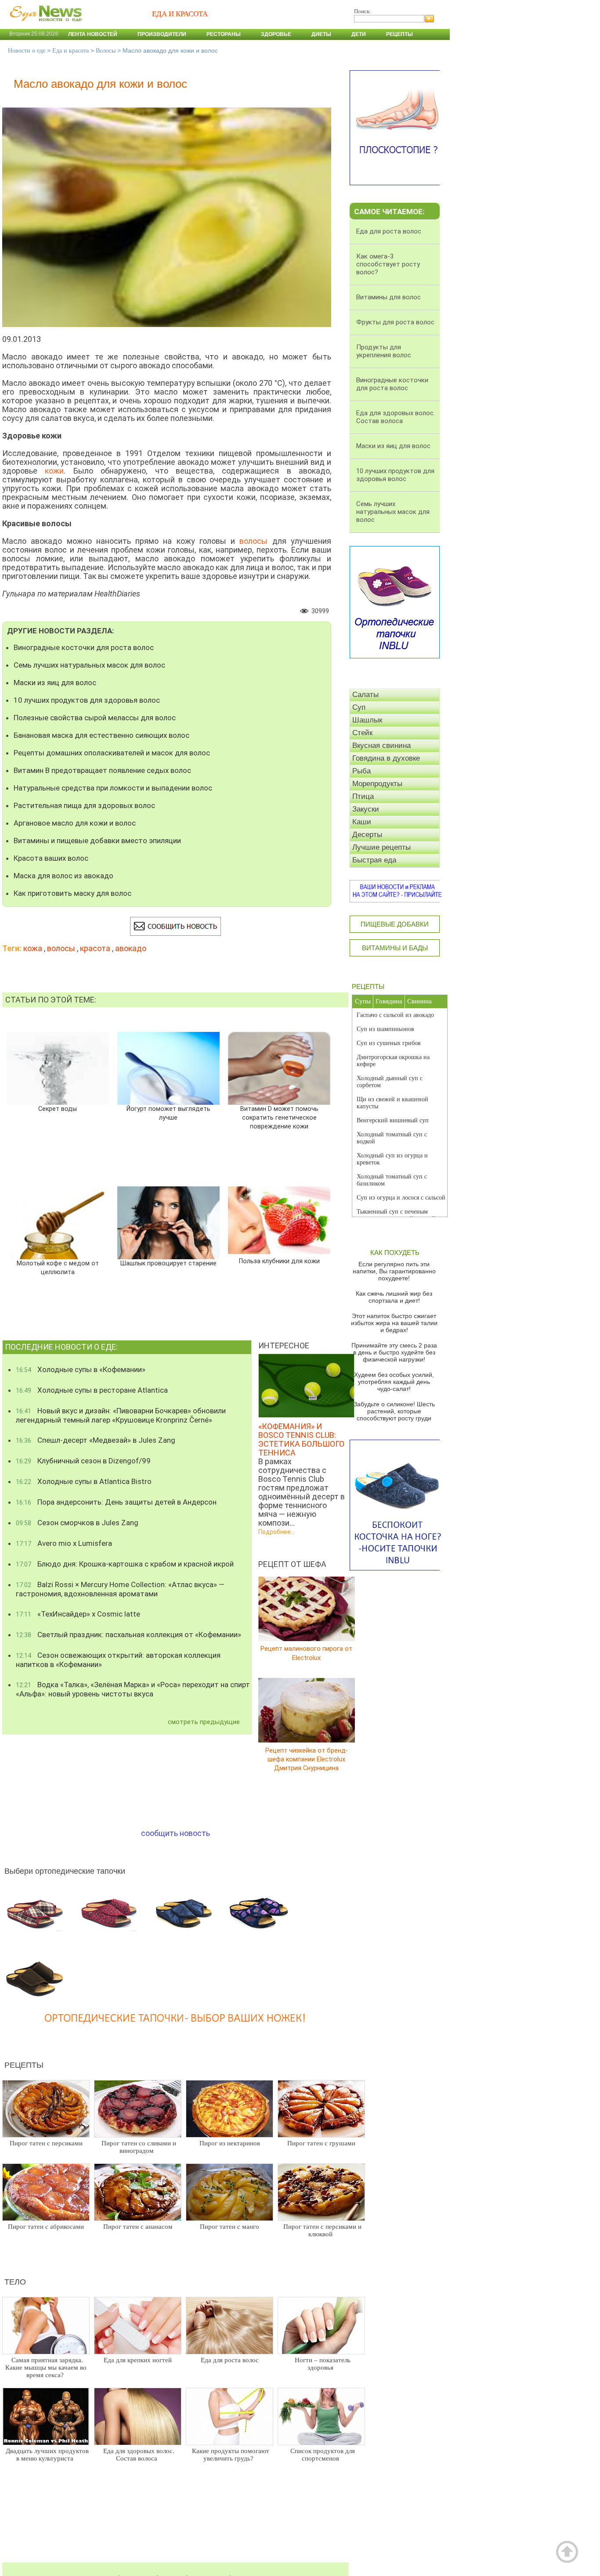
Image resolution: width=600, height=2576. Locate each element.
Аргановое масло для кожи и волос (75, 823)
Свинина (419, 1001)
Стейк (362, 733)
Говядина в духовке (386, 758)
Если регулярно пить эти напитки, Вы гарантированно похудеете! (394, 1271)
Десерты (367, 835)
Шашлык (367, 720)
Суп (359, 707)
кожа (33, 948)
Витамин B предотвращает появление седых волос (102, 770)
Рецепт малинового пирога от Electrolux (306, 1653)
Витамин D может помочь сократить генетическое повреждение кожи (279, 1118)
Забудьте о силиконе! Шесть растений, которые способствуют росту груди (394, 1411)
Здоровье (276, 34)
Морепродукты (377, 784)
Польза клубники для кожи (279, 1261)
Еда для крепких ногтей (138, 2360)
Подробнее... (277, 1532)
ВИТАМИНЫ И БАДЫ (395, 948)
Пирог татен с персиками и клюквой (322, 2230)
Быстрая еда (374, 860)
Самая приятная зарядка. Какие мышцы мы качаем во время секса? (46, 2368)
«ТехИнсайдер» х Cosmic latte (78, 1614)
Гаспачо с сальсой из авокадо (395, 1015)
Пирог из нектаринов (230, 2143)
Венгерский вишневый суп (393, 1120)
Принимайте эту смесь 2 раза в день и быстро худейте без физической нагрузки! (394, 1352)
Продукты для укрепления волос (384, 351)
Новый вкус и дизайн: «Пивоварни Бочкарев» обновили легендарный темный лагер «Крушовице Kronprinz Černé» (121, 1415)
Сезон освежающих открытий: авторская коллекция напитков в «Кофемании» (118, 1660)
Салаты (365, 695)
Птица (363, 796)
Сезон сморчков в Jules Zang (77, 1523)
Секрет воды (58, 1109)
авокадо (131, 948)
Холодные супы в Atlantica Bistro (84, 1481)
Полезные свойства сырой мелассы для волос (95, 718)
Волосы (106, 51)
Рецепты (399, 34)
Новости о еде (27, 51)
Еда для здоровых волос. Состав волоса (139, 2455)
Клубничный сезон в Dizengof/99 (83, 1461)
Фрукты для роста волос (395, 322)
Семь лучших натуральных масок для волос (89, 665)
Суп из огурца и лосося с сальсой (401, 1198)
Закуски (366, 809)
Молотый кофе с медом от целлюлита (58, 1268)
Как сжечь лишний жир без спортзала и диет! (394, 1297)
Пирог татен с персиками (46, 2143)
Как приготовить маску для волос (72, 893)
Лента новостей (93, 34)
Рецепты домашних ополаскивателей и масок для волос (112, 753)
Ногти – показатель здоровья (323, 2364)
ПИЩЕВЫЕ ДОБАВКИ (395, 924)
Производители (162, 34)
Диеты (321, 34)
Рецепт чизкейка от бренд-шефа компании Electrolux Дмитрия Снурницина (307, 1759)
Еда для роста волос (230, 2360)
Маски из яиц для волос (55, 683)
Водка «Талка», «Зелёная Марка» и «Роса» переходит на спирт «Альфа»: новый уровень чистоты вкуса (133, 1689)
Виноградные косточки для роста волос (84, 647)
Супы (363, 1001)
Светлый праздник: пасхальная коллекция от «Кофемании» (128, 1635)
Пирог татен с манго (230, 2227)
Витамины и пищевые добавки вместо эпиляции (97, 841)
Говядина (389, 1001)
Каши (362, 822)
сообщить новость (175, 1833)
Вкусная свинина (381, 745)
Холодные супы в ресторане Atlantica (92, 1390)
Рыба (361, 771)
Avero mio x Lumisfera (64, 1543)
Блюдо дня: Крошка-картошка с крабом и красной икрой (125, 1564)
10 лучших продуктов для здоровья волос (87, 700)
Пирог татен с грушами (321, 2143)
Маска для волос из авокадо (63, 876)
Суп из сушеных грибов (389, 1043)
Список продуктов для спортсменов (323, 2455)
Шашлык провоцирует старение (168, 1263)
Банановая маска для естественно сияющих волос (101, 735)
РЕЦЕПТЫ (368, 986)
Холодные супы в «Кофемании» (81, 1369)
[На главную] (44, 26)
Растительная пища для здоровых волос (84, 805)
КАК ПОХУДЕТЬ (395, 1252)
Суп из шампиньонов (385, 1029)
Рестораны (224, 34)
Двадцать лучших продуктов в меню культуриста (47, 2455)
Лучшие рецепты (381, 847)
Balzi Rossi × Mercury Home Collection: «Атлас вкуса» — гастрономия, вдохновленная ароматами (120, 1589)
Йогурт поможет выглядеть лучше (168, 1113)
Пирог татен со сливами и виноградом (139, 2147)
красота (95, 948)
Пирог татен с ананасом (138, 2227)
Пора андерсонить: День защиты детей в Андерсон (116, 1502)
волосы (61, 948)
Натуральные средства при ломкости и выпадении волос (113, 788)
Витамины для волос (389, 297)
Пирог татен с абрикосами (46, 2227)
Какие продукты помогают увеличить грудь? (231, 2455)
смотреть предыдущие (204, 1722)
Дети (359, 34)
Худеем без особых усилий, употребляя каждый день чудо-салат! (394, 1382)
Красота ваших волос (51, 858)
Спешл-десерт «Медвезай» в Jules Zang (96, 1440)
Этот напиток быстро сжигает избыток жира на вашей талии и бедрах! (394, 1323)
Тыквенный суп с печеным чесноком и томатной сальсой (396, 1215)
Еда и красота (70, 51)
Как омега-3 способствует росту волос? (388, 264)
